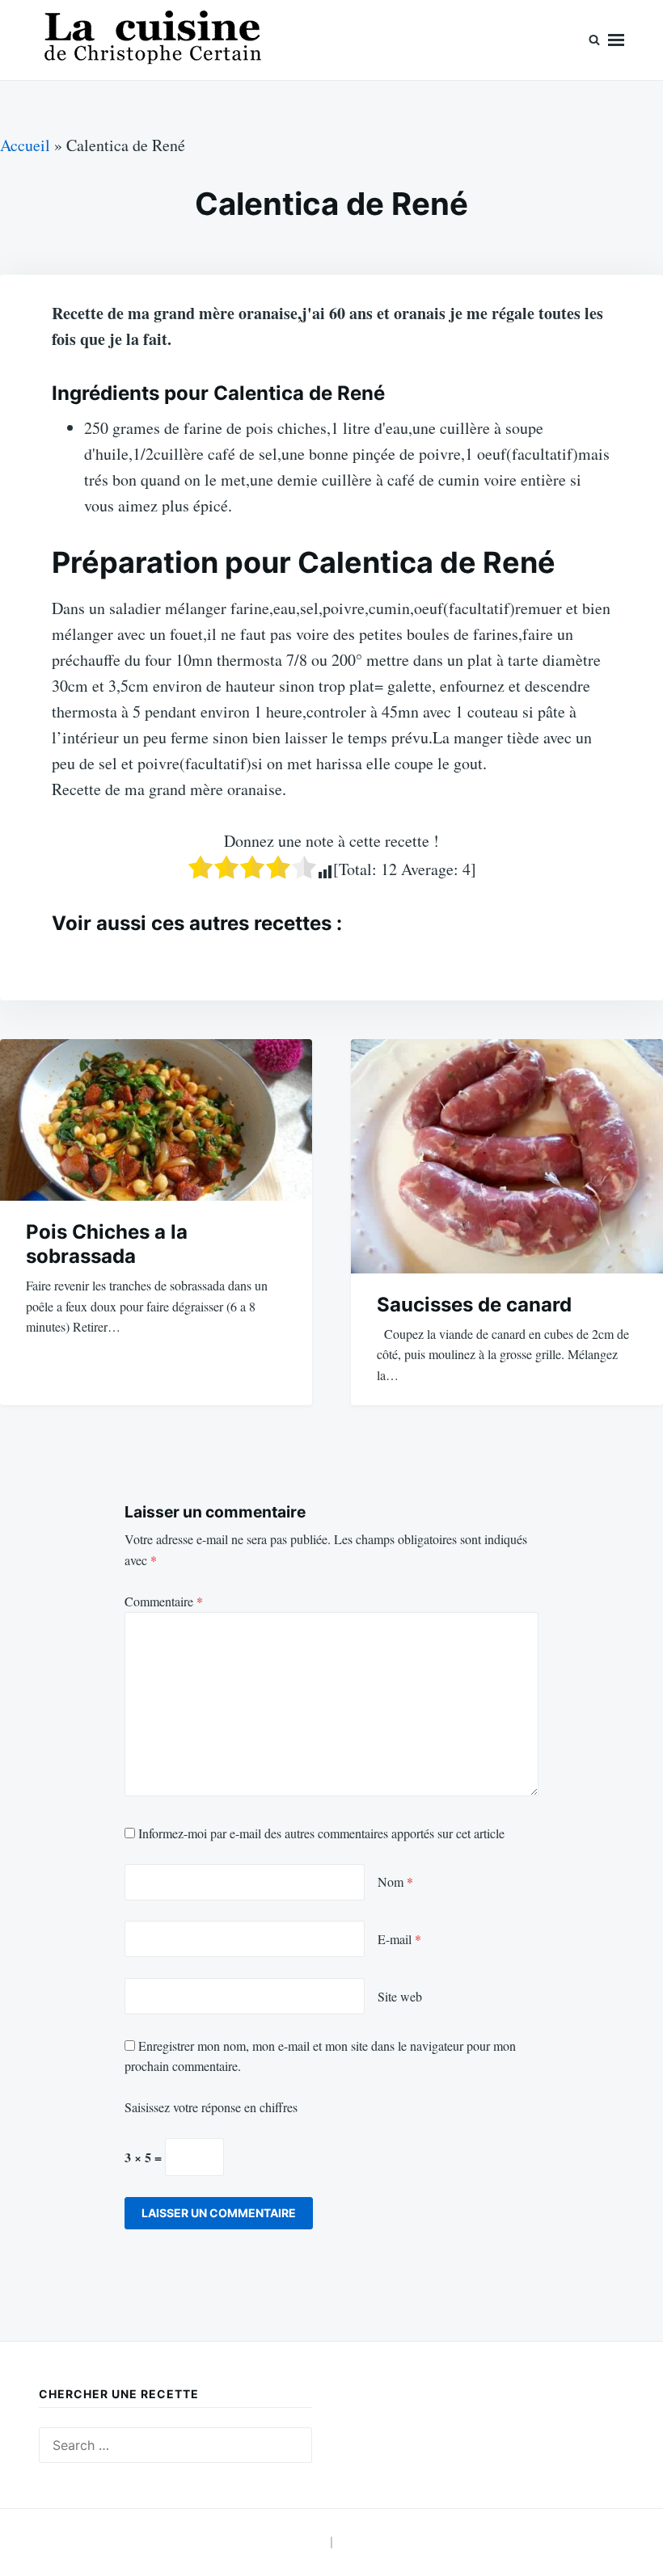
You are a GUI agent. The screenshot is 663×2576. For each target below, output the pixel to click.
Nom (395, 1881)
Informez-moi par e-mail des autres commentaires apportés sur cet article (321, 1833)
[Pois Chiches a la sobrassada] (156, 1120)
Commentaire (164, 1601)
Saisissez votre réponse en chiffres (211, 2107)
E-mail (399, 1939)
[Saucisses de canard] (507, 1156)
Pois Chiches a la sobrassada (107, 1244)
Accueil (25, 145)
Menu (616, 40)
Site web (400, 1996)
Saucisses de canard (474, 1305)
